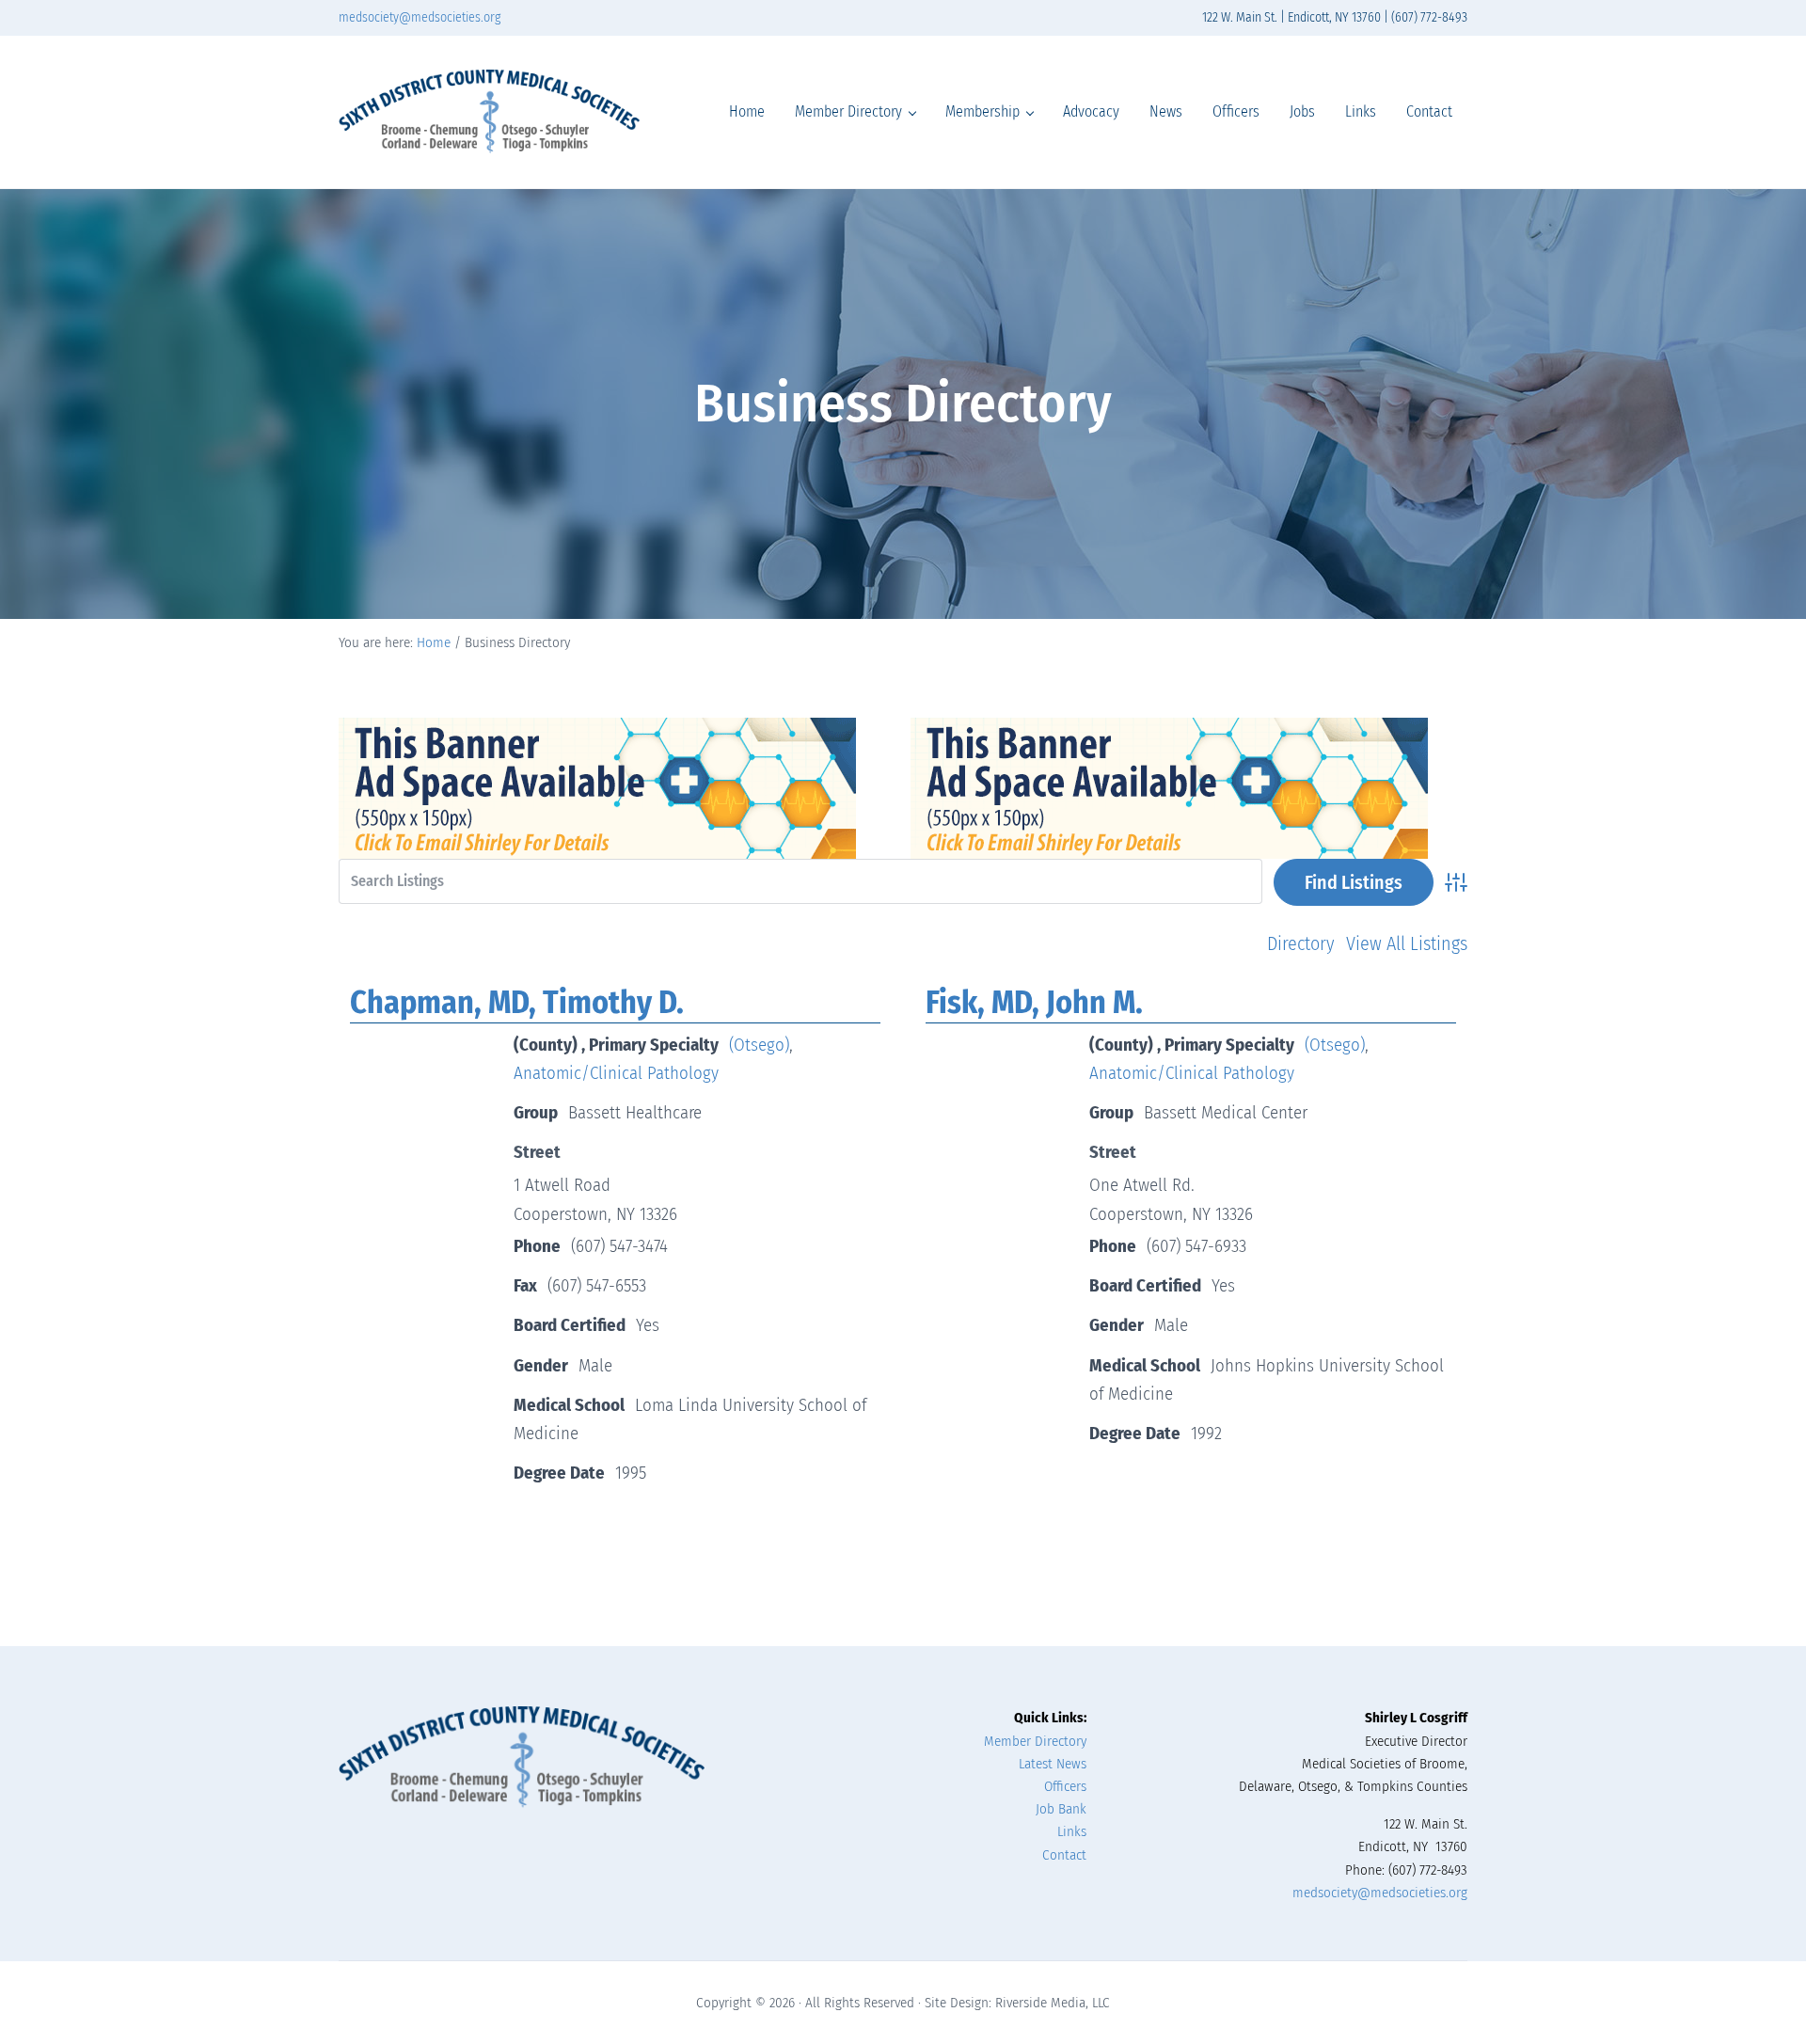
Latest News (1053, 1764)
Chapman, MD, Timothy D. (517, 1002)
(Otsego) (759, 1045)
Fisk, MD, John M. (1034, 1002)
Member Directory (1035, 1741)
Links (1072, 1831)
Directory (1301, 943)
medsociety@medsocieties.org (420, 17)
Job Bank (1061, 1809)
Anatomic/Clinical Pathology (616, 1073)
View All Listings (1407, 943)
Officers (1065, 1786)
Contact (1064, 1855)
